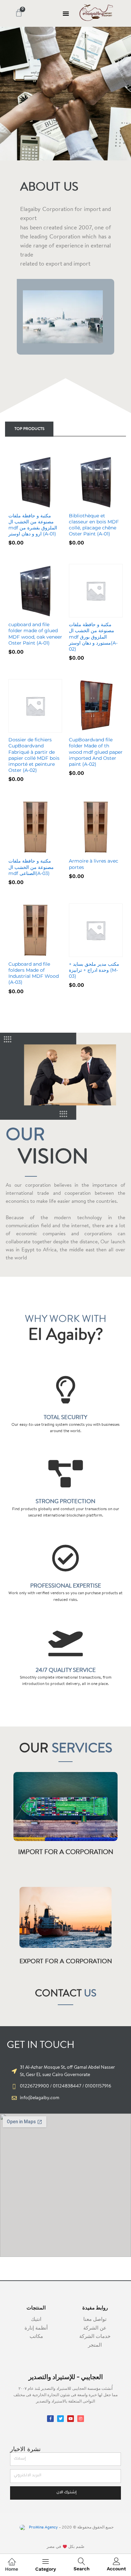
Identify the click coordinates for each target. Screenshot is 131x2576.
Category (46, 2569)
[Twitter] (60, 2419)
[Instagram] (81, 2419)
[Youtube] (71, 2419)
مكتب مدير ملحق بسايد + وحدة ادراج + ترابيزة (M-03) (94, 970)
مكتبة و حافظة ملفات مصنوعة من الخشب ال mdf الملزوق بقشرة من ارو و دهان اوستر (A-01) (33, 525)
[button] (66, 13)
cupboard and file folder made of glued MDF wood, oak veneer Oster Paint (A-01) (35, 634)
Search (82, 2569)
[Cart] (19, 13)
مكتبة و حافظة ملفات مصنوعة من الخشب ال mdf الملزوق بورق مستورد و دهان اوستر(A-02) (93, 637)
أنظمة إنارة (36, 2328)
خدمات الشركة (95, 2337)
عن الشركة (95, 2328)
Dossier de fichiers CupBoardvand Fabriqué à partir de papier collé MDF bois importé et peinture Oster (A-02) (34, 755)
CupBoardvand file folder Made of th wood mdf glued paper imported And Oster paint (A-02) (96, 752)
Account (116, 2569)
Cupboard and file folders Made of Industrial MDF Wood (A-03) (34, 973)
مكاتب (36, 2337)
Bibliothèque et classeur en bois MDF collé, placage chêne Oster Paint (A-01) (94, 525)
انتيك (36, 2320)
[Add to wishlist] (50, 505)
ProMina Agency (43, 2527)
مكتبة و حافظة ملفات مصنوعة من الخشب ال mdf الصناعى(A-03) (31, 867)
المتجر (95, 2345)
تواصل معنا (95, 2320)
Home (12, 2569)
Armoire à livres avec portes (94, 864)
